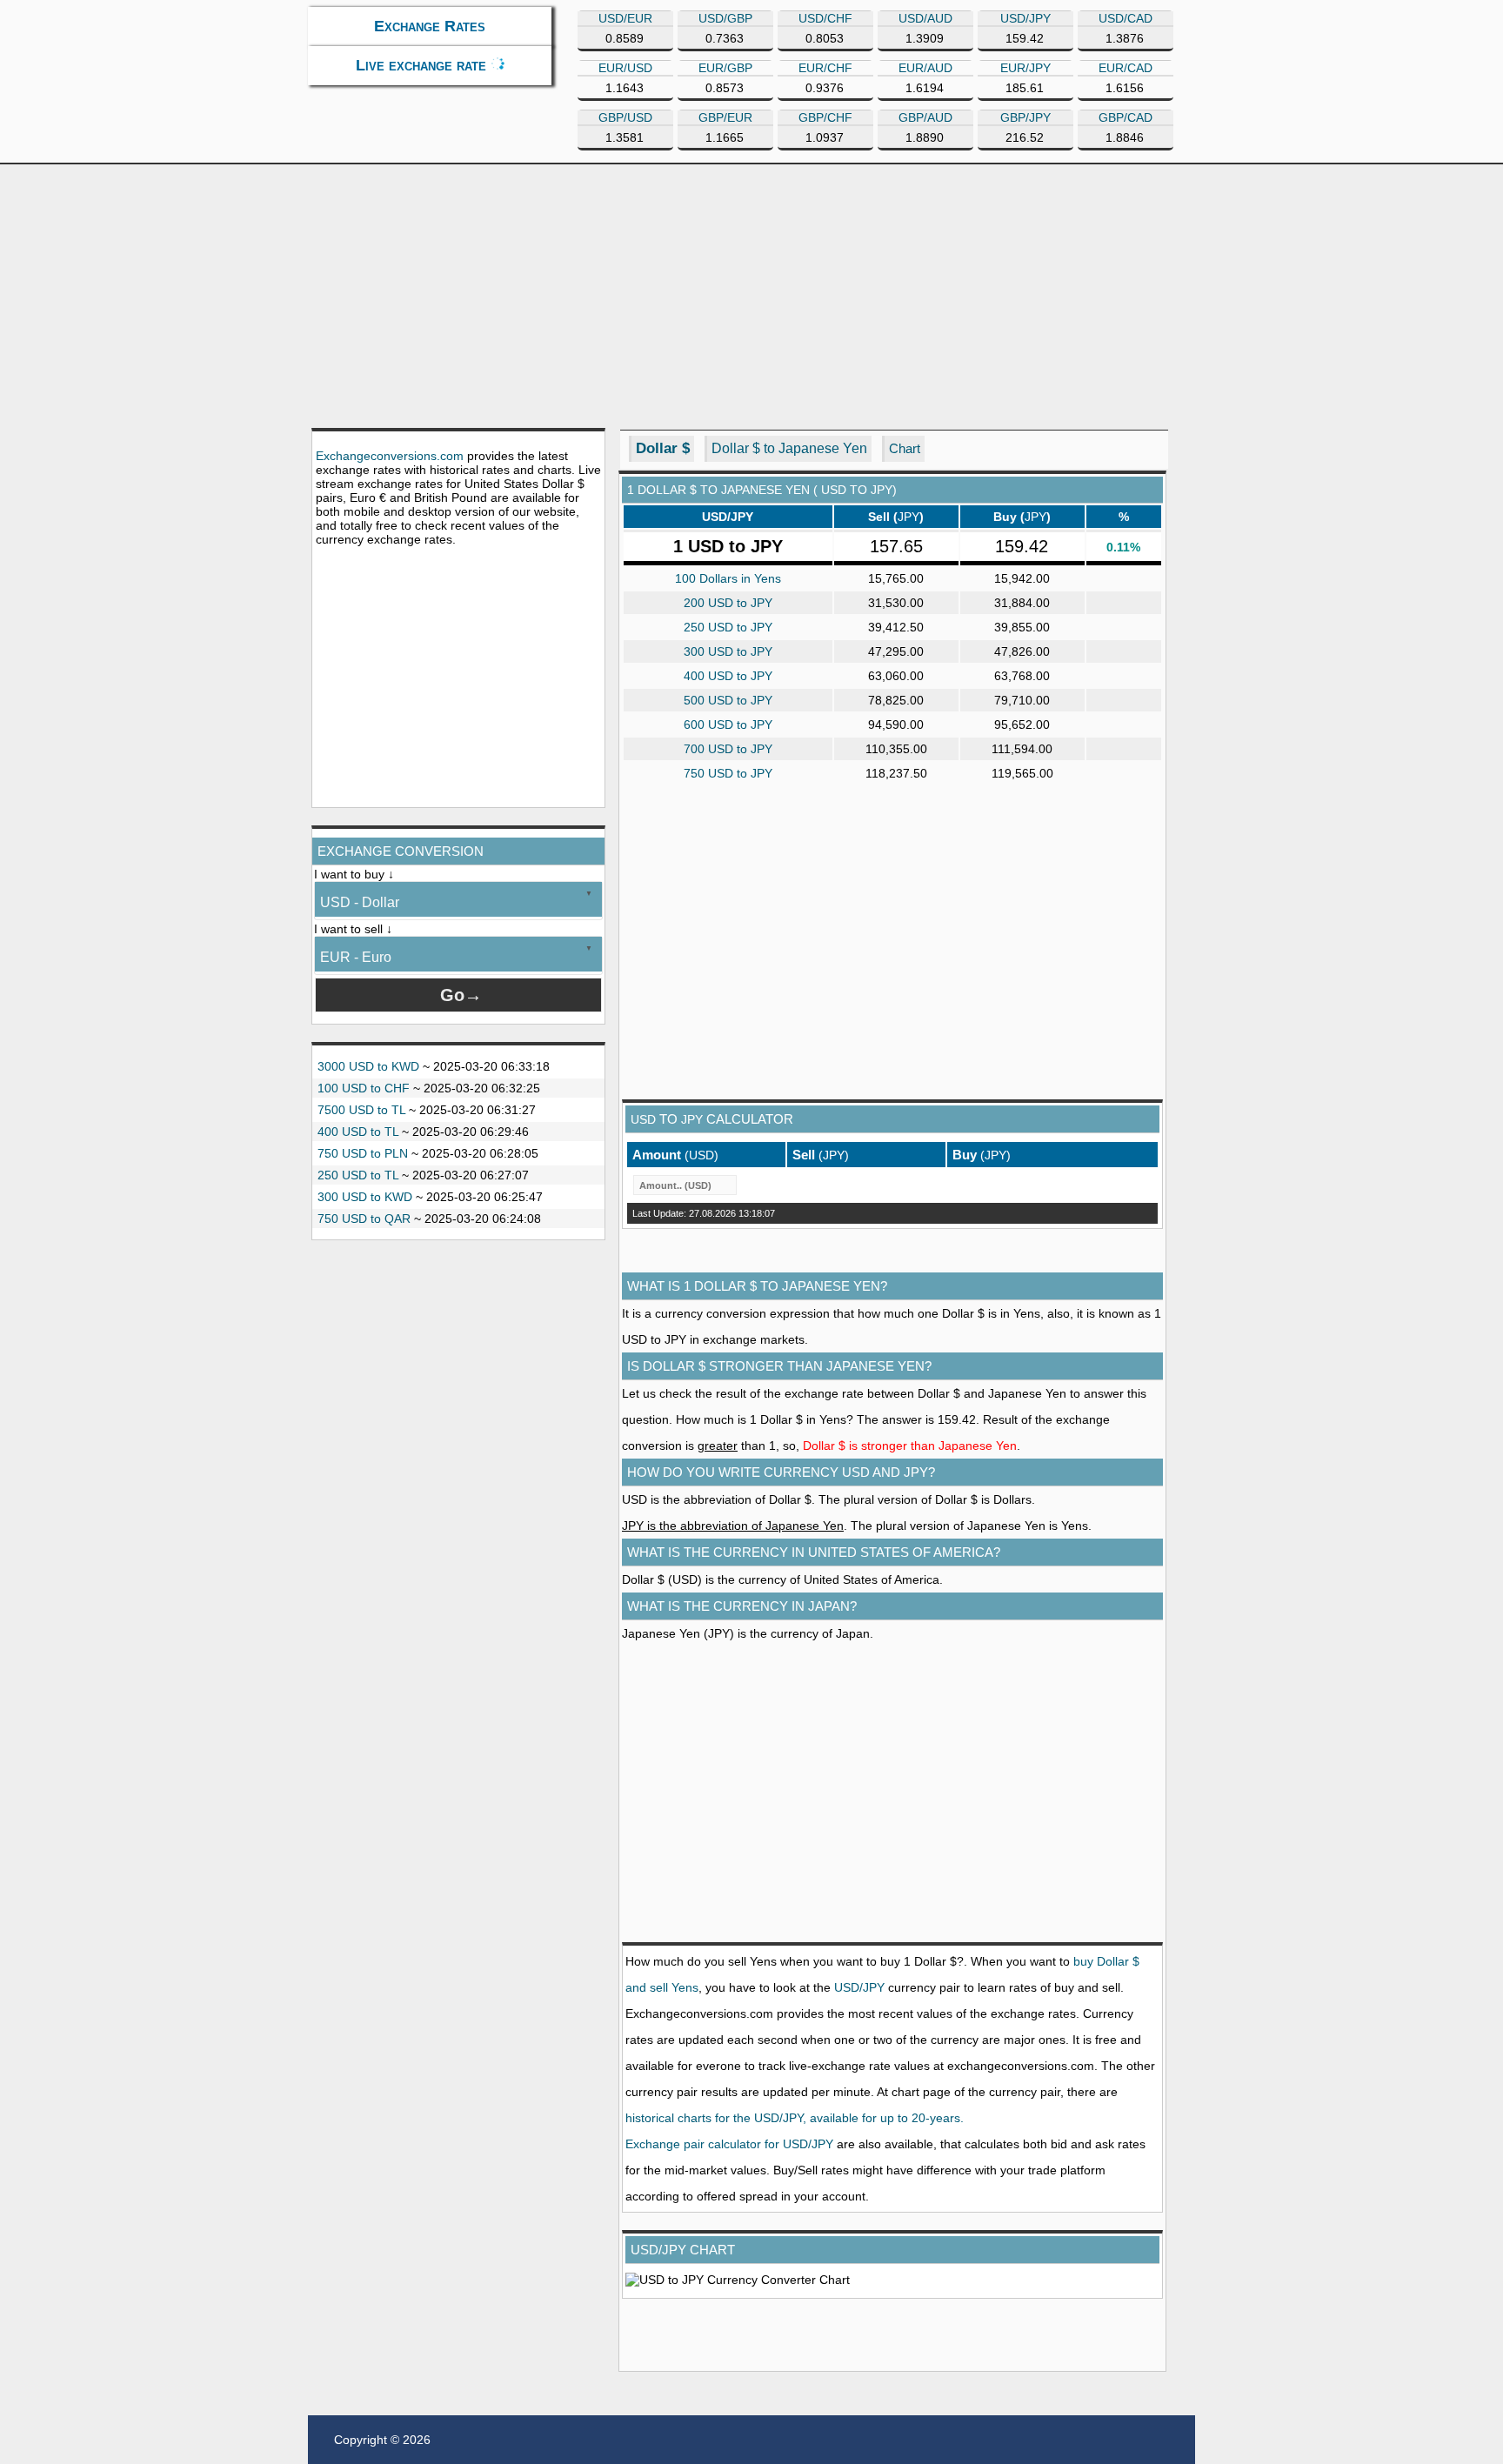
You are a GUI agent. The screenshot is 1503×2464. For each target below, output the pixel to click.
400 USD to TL (358, 1132)
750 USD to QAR (364, 1219)
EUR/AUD (925, 68)
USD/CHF (825, 18)
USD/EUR (625, 18)
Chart (905, 448)
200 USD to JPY (728, 603)
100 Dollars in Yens (728, 578)
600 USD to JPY (728, 725)
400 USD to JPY (728, 676)
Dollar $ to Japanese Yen (789, 448)
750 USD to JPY (728, 773)
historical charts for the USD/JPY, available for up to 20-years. (795, 2118)
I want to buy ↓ (354, 874)
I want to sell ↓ (353, 929)
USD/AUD (925, 18)
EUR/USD (625, 68)
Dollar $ (663, 448)
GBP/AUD (925, 117)
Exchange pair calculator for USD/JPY (729, 2144)
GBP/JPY (1025, 117)
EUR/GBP (725, 68)
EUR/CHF (825, 68)
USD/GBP (725, 18)
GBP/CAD (1126, 117)
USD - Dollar (360, 902)
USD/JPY (1025, 18)
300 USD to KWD (365, 1197)
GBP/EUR (725, 117)
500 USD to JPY (728, 700)
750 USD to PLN (363, 1153)
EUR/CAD (1126, 68)
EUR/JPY (1025, 68)
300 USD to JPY (728, 651)
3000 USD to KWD (368, 1066)
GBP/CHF (825, 117)
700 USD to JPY (728, 749)
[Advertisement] (751, 295)
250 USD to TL (358, 1175)
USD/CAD (1126, 18)
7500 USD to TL (361, 1110)
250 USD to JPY (728, 627)
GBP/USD (625, 117)
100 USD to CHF (364, 1088)
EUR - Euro (356, 957)
